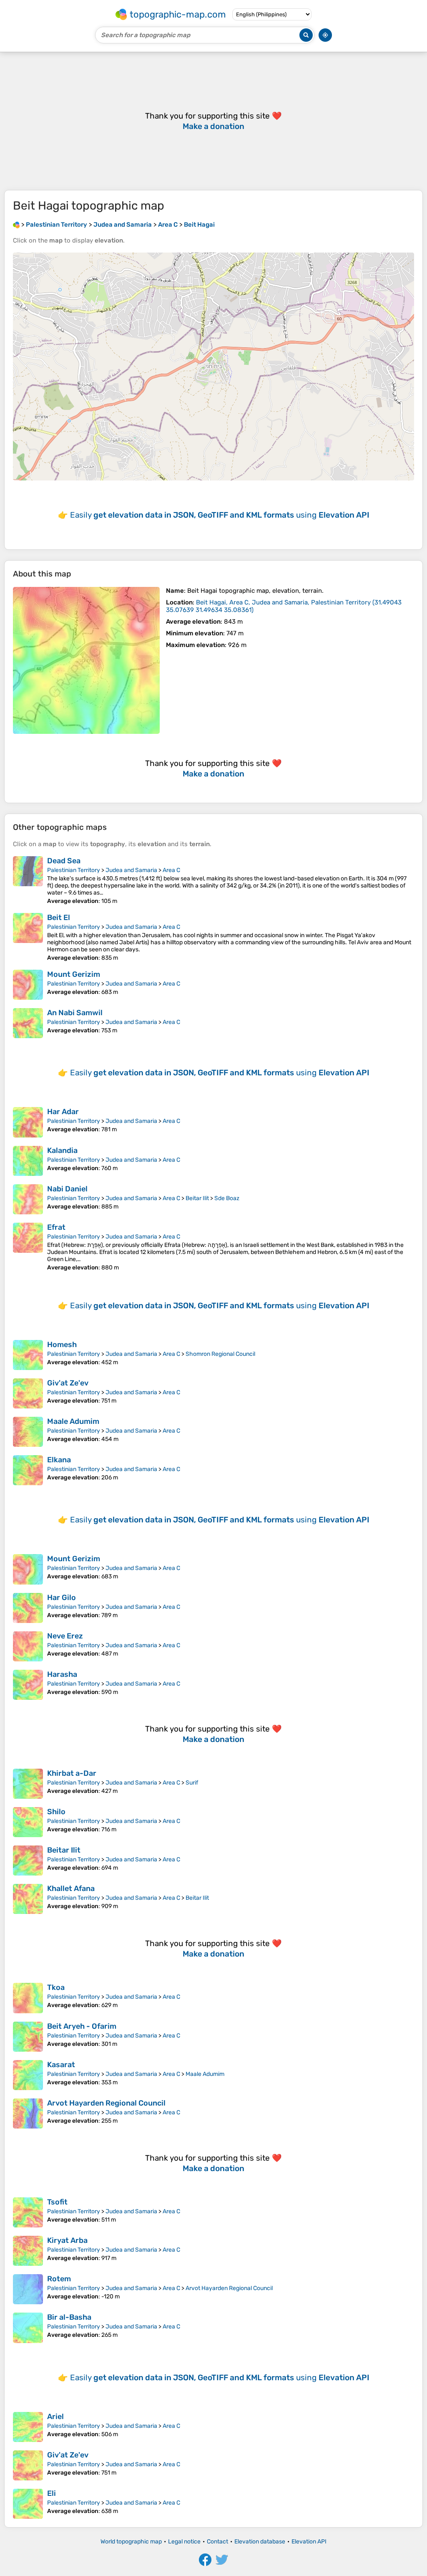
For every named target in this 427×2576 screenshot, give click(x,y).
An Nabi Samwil (75, 1013)
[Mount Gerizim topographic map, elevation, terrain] (28, 985)
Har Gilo (62, 1598)
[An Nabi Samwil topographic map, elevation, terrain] (28, 1023)
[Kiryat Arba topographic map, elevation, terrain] (28, 2251)
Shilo (56, 1812)
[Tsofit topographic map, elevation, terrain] (28, 2212)
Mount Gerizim (74, 974)
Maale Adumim (73, 1421)
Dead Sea (64, 861)
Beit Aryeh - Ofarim (82, 2026)
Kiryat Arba (67, 2240)
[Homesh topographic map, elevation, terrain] (28, 1355)
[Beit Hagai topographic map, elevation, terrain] (86, 660)
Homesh (62, 1345)
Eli (51, 2493)
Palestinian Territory (74, 870)
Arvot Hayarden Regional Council (106, 2103)
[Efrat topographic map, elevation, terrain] (28, 1247)
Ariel (55, 2417)
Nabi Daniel (67, 1189)
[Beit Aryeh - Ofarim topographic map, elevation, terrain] (28, 2037)
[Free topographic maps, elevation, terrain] (16, 225)
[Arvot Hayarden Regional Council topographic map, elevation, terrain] (28, 2113)
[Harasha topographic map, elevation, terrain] (28, 1685)
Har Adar (63, 1112)
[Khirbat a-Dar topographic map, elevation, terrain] (28, 1784)
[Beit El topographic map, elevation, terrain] (28, 937)
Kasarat (61, 2065)
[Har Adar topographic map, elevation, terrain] (28, 1122)
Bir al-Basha (69, 2317)
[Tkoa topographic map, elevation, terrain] (28, 1998)
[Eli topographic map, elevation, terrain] (28, 2504)
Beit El (59, 918)
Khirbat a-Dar (72, 1773)
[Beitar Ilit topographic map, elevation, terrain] (28, 1861)
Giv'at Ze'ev (68, 1383)
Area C (171, 870)
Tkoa (56, 1987)
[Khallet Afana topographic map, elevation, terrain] (28, 1899)
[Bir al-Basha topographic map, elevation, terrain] (28, 2328)
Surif (192, 1783)
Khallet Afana (71, 1888)
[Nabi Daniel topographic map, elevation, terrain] (28, 1199)
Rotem (59, 2279)
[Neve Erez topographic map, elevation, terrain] (28, 1646)
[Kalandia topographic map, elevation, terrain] (28, 1161)
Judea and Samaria (131, 870)
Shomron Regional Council (220, 1354)
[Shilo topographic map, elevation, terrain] (28, 1822)
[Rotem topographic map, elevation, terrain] (28, 2289)
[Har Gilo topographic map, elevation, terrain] (28, 1608)
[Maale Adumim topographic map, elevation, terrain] (28, 1432)
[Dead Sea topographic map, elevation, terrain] (28, 880)
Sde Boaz (227, 1198)
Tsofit (57, 2202)
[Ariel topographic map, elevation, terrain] (28, 2427)
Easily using (220, 515)
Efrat (56, 1227)
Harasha (62, 1674)
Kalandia (62, 1150)
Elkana (59, 1460)
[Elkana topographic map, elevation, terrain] (28, 1470)
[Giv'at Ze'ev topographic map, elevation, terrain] (28, 1393)
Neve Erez (65, 1636)
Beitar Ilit (197, 1198)
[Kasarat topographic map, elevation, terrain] (28, 2075)
